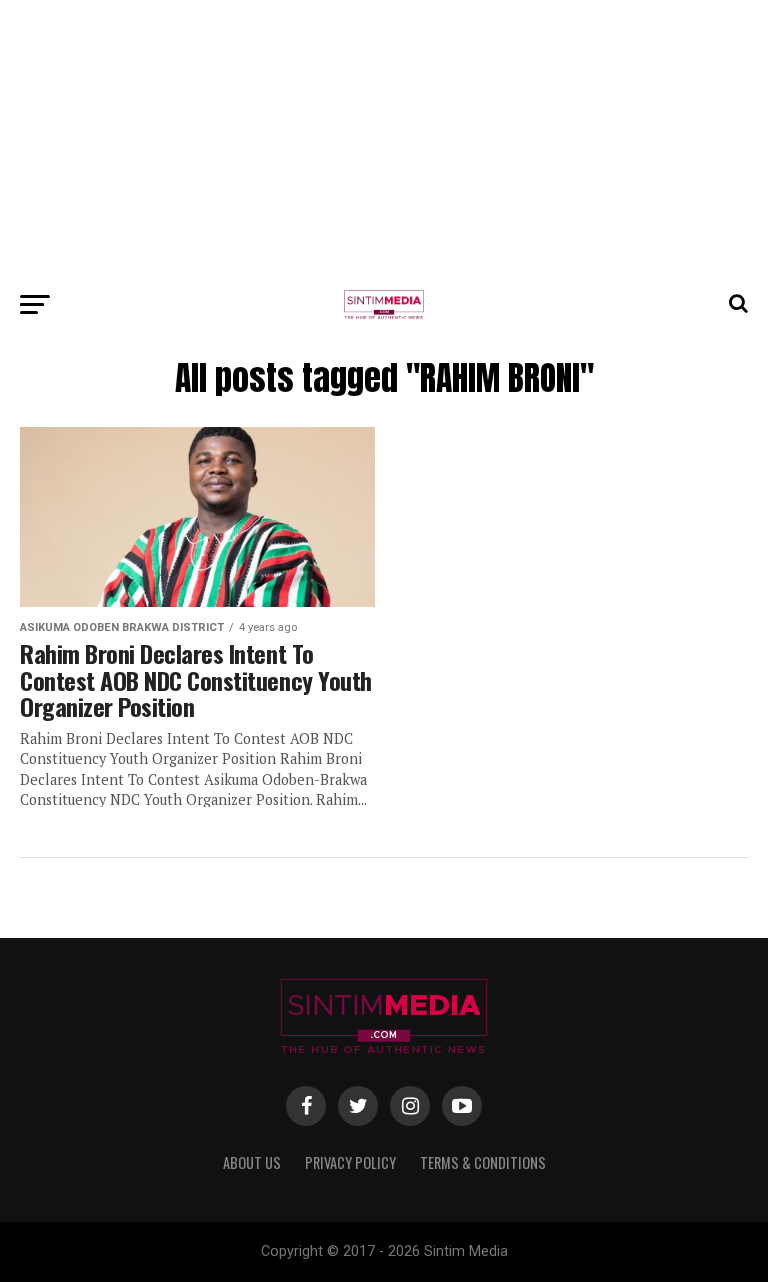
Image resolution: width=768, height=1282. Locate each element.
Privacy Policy (350, 1162)
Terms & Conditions (483, 1162)
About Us (252, 1162)
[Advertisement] (384, 140)
